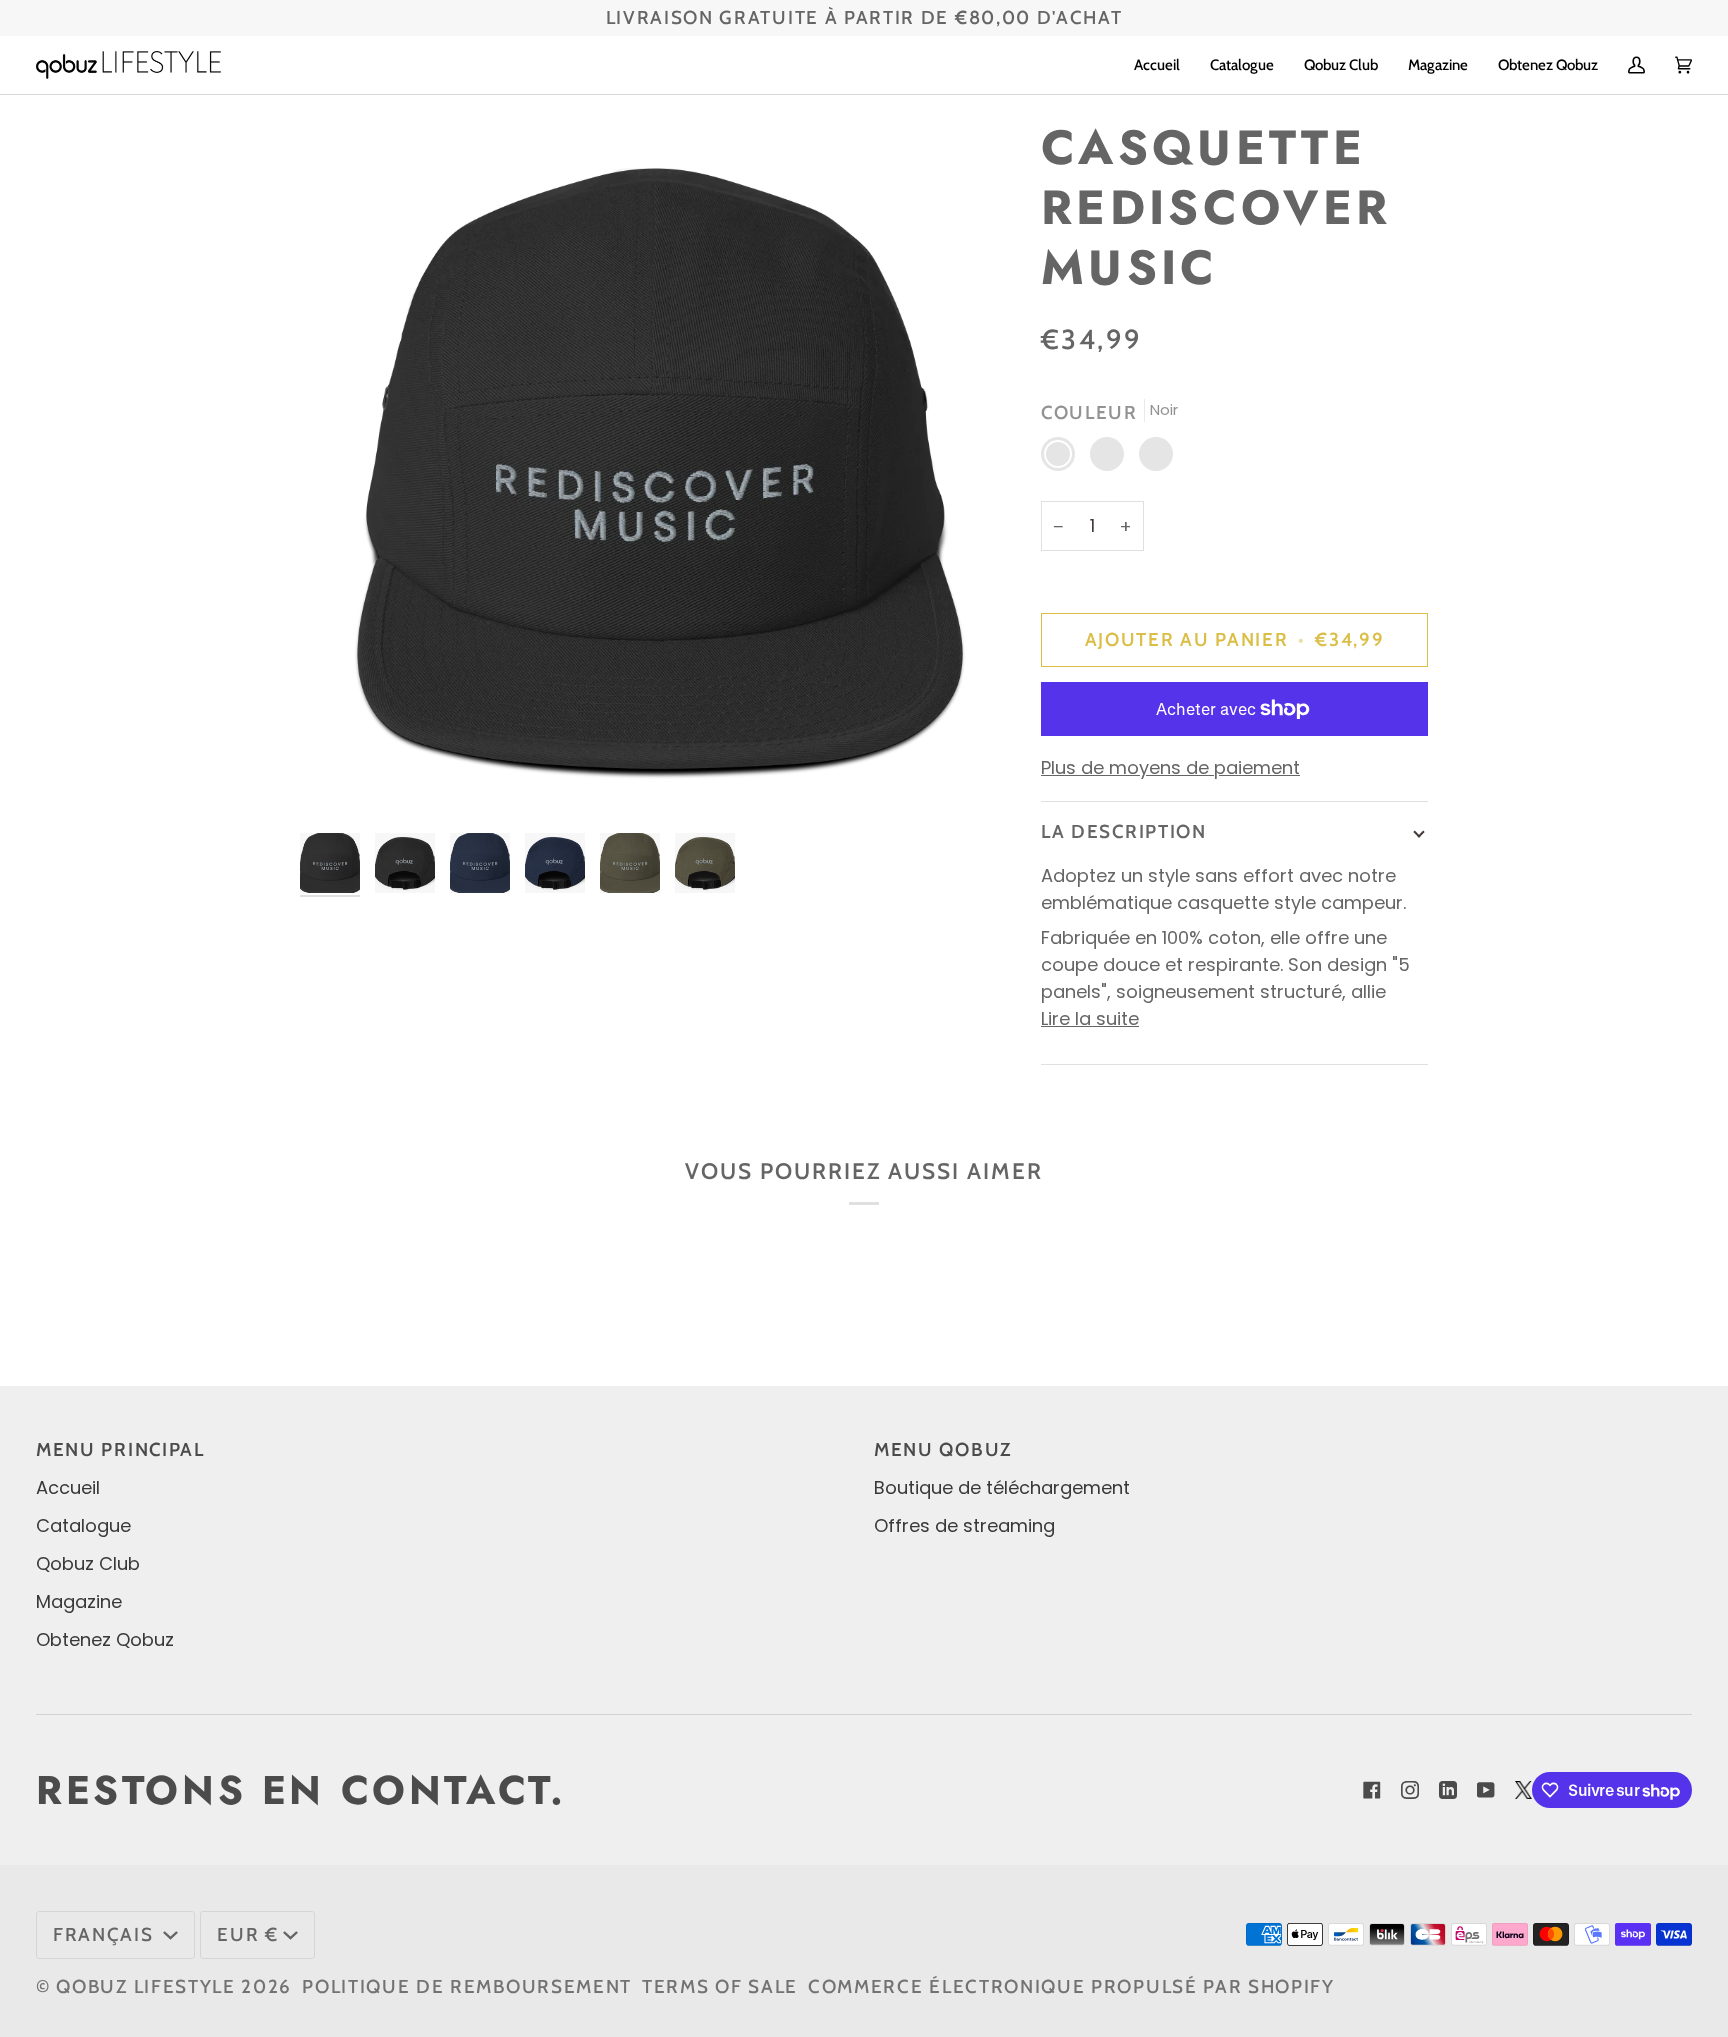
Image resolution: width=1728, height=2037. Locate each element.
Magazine (79, 1601)
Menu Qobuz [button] (943, 1449)
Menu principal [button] (120, 1449)
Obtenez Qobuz (105, 1639)
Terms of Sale (720, 1986)
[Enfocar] (652, 470)
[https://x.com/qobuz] (1524, 1790)
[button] (1242, 65)
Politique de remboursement (467, 1986)
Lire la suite (1090, 1018)
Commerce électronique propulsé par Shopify (1071, 1986)
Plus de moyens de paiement (1170, 767)
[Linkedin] (1448, 1790)
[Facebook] (1372, 1790)
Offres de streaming (964, 1525)
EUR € (247, 1934)
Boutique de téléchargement (1002, 1487)
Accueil (68, 1487)
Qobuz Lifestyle (145, 1986)
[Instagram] (1410, 1790)
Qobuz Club (88, 1563)
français (106, 1934)
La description (1124, 831)
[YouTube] (1486, 1790)
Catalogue (83, 1525)
